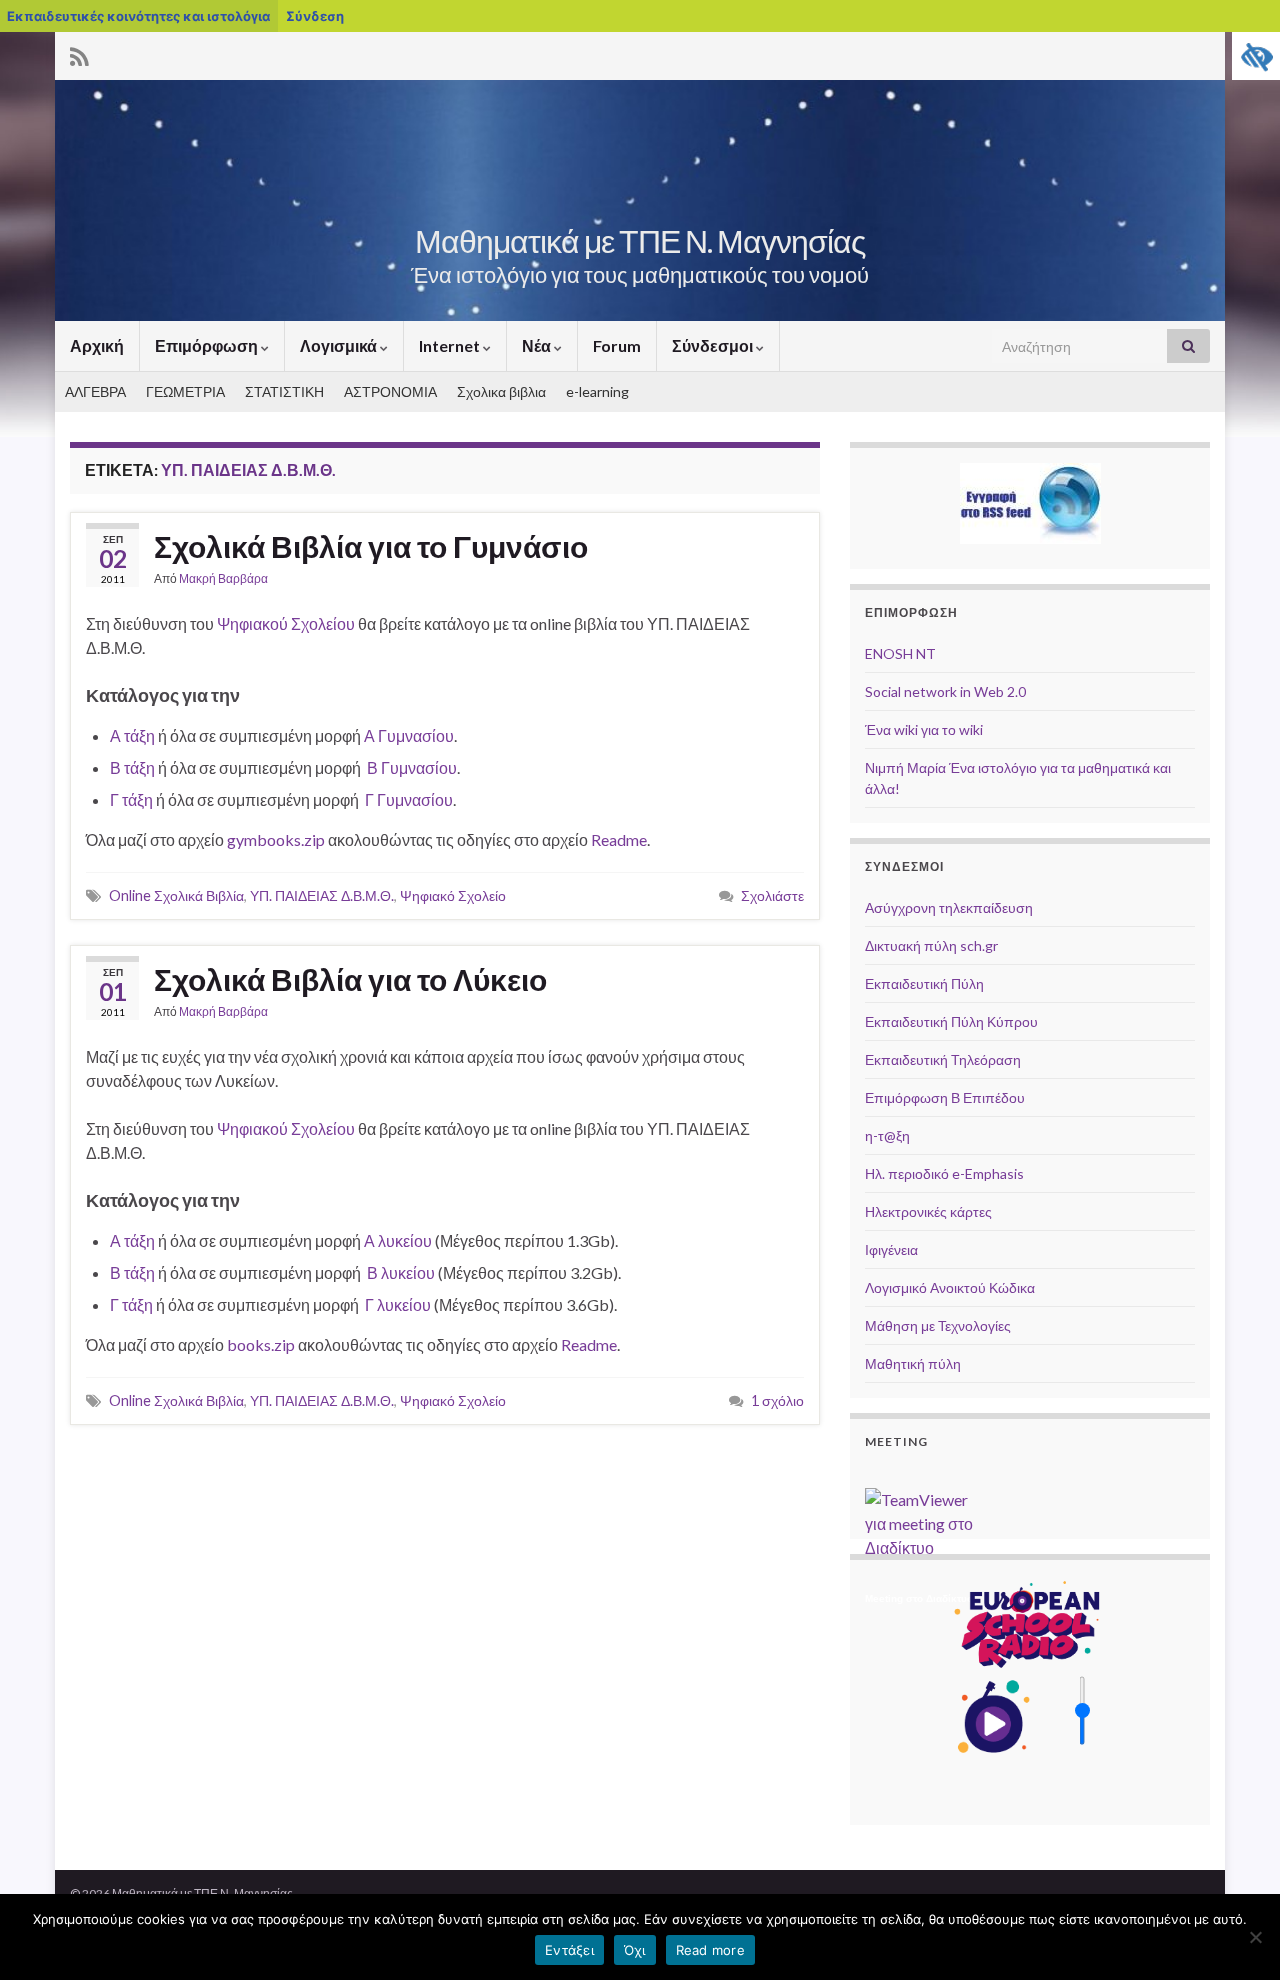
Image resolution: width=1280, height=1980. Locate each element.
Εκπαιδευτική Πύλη (924, 983)
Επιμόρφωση (208, 345)
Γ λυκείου (398, 1304)
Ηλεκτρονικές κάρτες (928, 1211)
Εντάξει (569, 1950)
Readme (619, 839)
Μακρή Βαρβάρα (223, 578)
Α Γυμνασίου (409, 735)
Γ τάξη (131, 799)
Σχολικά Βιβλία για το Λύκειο (350, 979)
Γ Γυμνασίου (409, 799)
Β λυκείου (401, 1272)
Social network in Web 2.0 (945, 691)
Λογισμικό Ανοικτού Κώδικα (950, 1287)
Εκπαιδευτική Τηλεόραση (943, 1059)
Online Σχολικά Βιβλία (176, 895)
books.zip (261, 1344)
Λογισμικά (340, 345)
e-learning (597, 391)
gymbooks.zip (276, 839)
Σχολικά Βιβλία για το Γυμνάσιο (371, 546)
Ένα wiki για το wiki (924, 729)
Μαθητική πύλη (913, 1363)
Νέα (538, 345)
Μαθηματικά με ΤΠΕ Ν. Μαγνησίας (640, 240)
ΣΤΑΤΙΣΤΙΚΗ (284, 391)
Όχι (635, 1950)
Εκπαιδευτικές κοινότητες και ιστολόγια (138, 16)
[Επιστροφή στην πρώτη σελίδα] (640, 200)
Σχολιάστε (772, 895)
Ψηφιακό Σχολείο (453, 895)
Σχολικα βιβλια (501, 391)
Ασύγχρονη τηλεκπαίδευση (949, 907)
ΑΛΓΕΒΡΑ (95, 391)
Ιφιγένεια (891, 1249)
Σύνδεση (315, 16)
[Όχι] (1255, 1937)
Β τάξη (132, 767)
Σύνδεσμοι (714, 345)
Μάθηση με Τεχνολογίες (938, 1325)
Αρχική (97, 345)
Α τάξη (132, 735)
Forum (617, 345)
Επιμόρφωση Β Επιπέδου (945, 1097)
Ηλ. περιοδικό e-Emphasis (944, 1173)
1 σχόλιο (777, 1400)
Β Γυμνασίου (412, 767)
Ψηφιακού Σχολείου (286, 623)
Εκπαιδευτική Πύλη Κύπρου (951, 1021)
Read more (710, 1950)
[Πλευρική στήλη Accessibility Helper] (1256, 56)
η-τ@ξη (887, 1135)
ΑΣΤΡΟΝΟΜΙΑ (390, 391)
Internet (451, 345)
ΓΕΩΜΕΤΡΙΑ (185, 391)
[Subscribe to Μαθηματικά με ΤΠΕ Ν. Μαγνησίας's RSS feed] (79, 53)
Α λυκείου (398, 1240)
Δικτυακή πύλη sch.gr (931, 945)
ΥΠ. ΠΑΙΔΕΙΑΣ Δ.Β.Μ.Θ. (322, 895)
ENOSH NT (900, 653)
